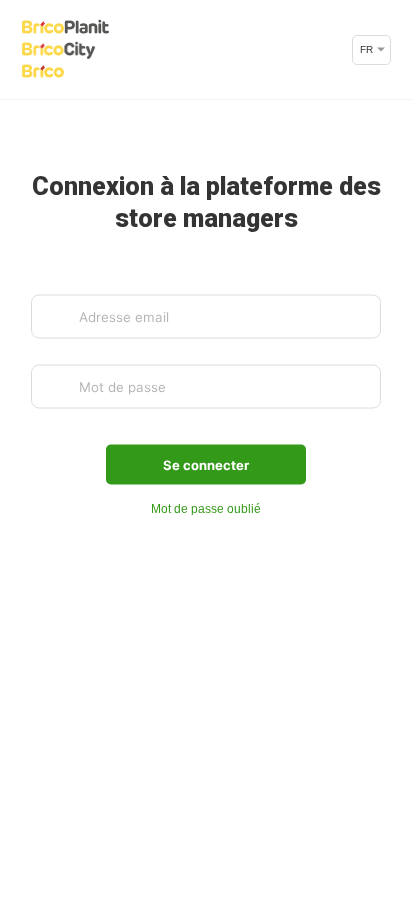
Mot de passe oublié (206, 509)
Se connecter (206, 465)
